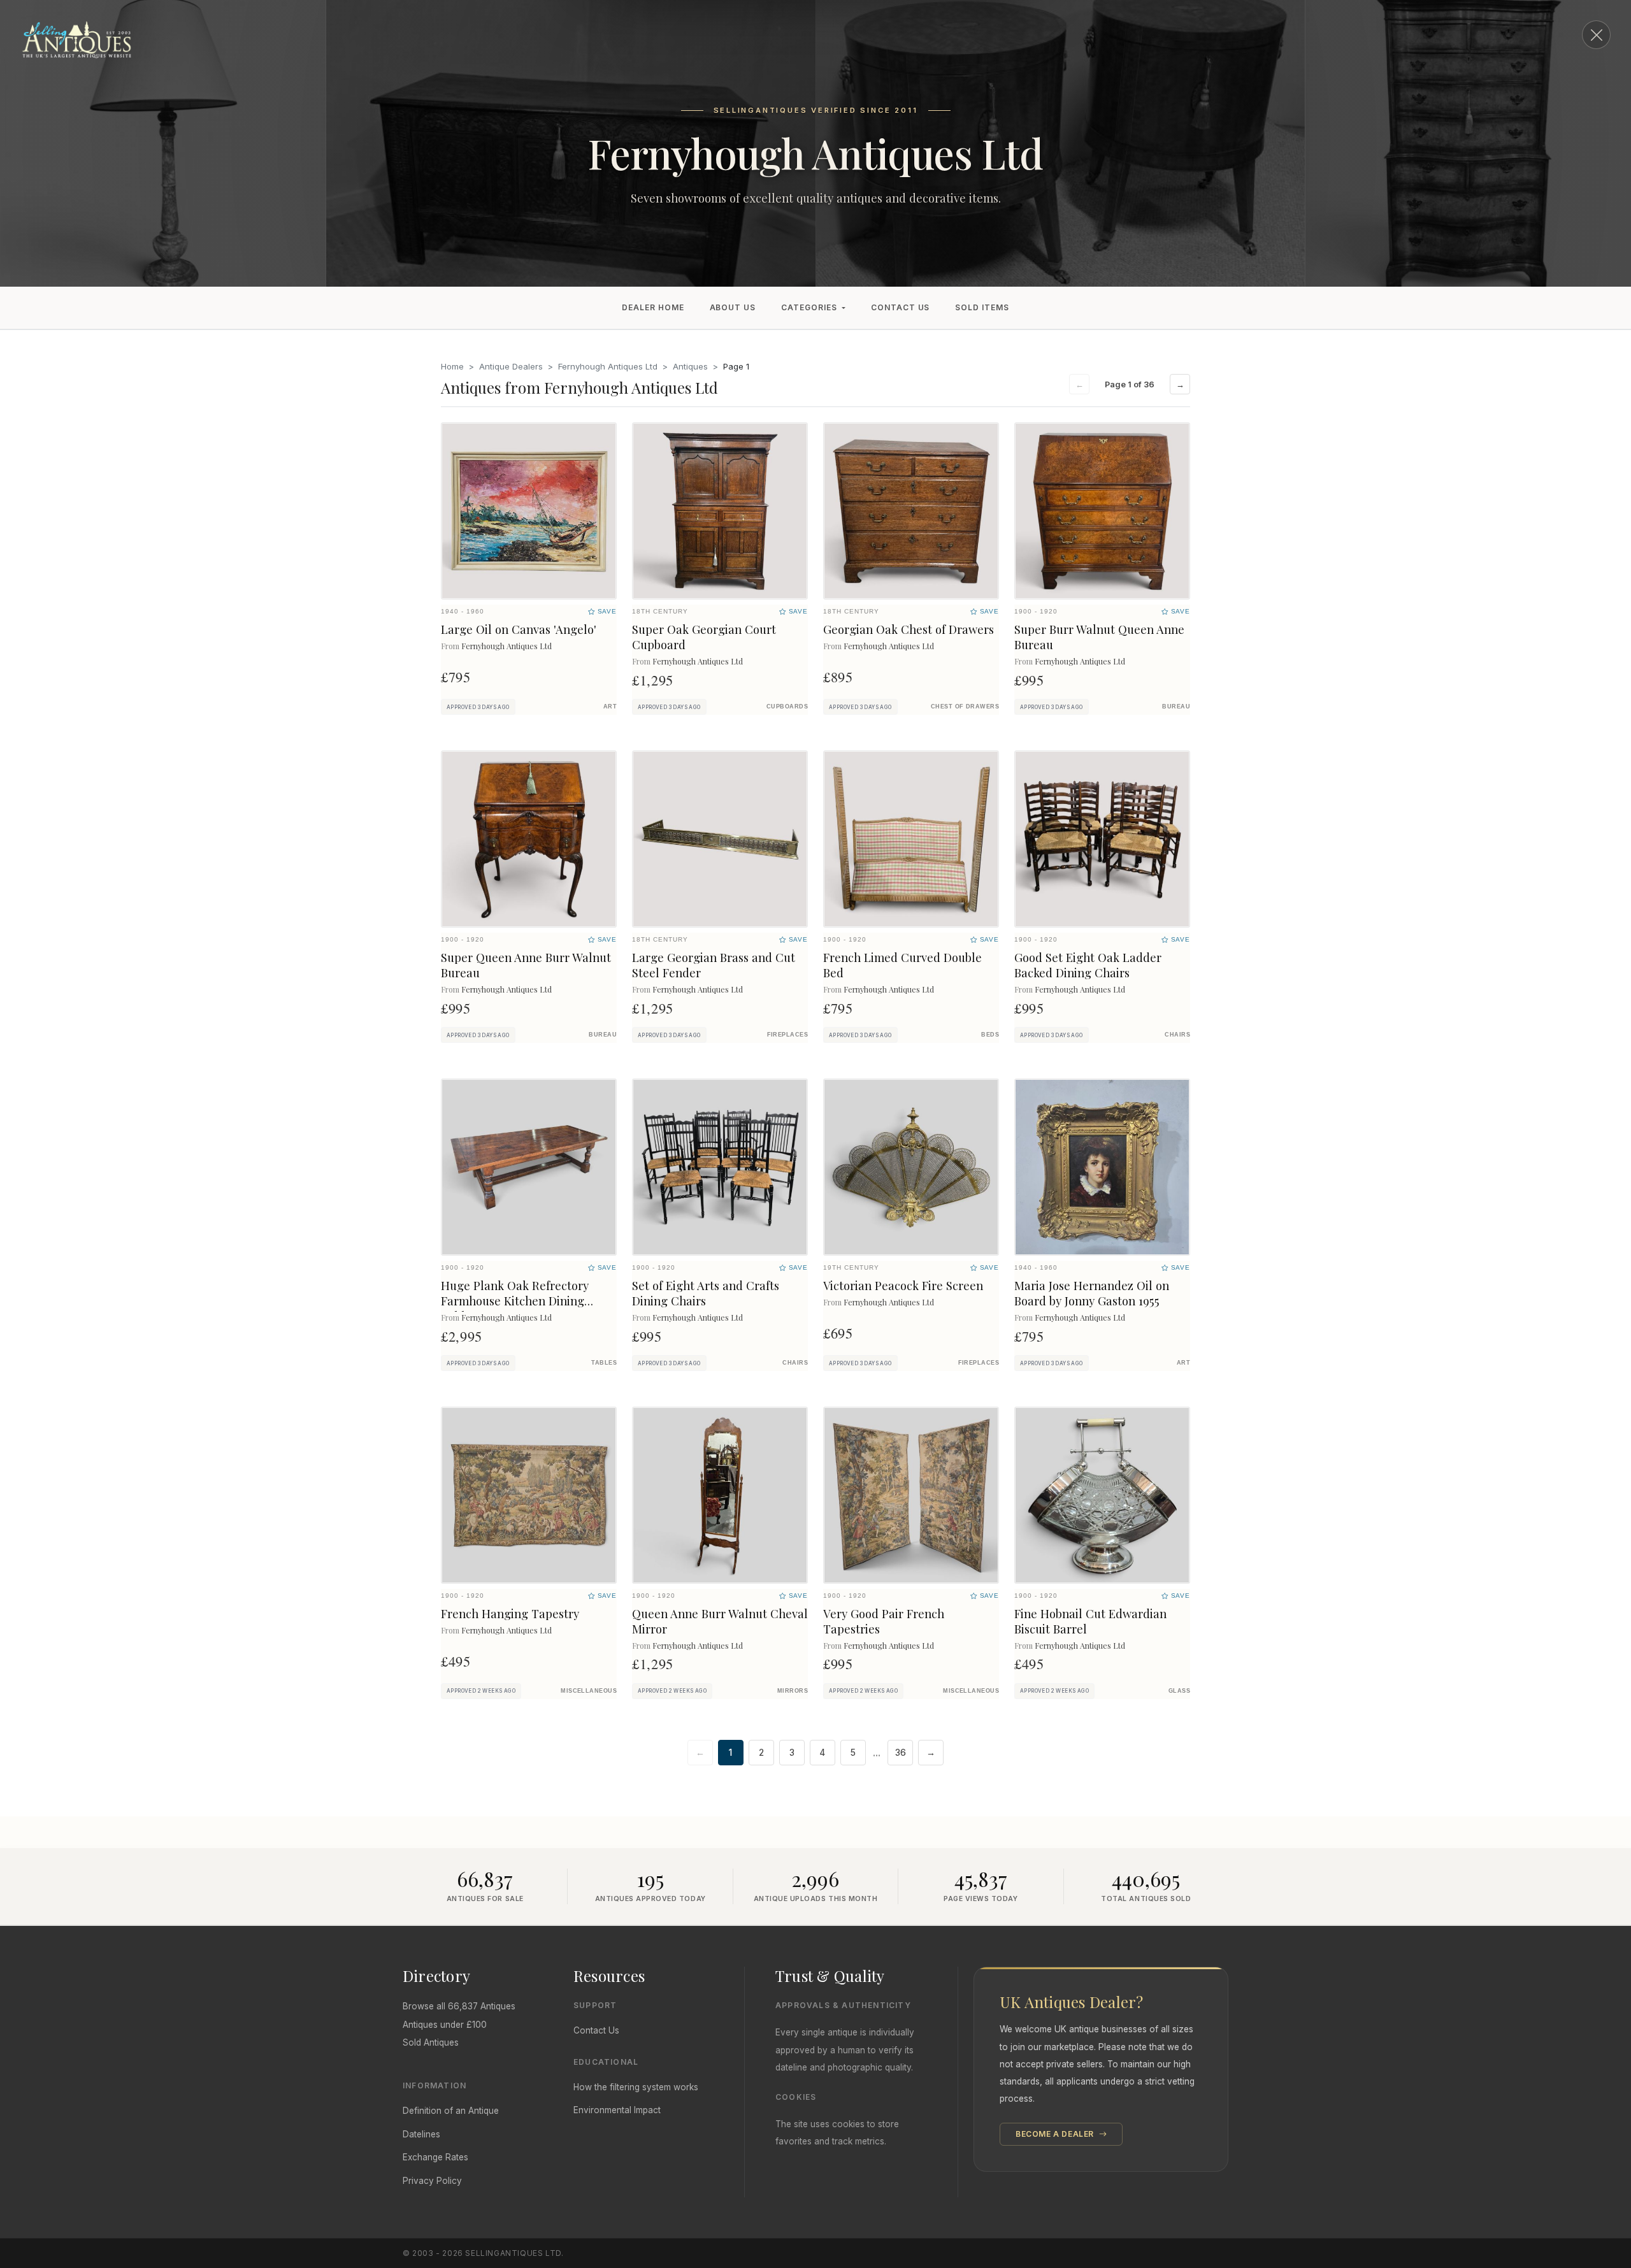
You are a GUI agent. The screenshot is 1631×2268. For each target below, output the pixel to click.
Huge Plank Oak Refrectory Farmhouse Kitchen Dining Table (515, 1301)
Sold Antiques (431, 2042)
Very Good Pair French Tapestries (884, 1621)
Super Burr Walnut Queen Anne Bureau (1099, 637)
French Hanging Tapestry (510, 1613)
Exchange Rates (435, 2157)
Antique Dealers (511, 366)
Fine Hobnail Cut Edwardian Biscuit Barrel (1090, 1621)
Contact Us (901, 307)
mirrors (793, 1691)
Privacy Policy (432, 2181)
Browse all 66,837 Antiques (459, 2006)
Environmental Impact (617, 2110)
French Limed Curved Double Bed (902, 965)
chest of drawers (965, 707)
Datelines (421, 2134)
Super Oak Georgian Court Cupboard (704, 637)
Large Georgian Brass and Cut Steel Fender (714, 965)
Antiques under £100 (445, 2025)
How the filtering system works (636, 2087)
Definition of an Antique (451, 2111)
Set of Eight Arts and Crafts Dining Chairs (706, 1293)
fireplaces (787, 1035)
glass (1179, 1691)
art (610, 707)
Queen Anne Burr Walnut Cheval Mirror (720, 1621)
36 (901, 1753)
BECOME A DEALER (1056, 2134)
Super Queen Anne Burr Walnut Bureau (526, 965)
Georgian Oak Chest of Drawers (909, 629)
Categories (809, 307)
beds (990, 1035)
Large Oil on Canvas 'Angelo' (519, 629)
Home (452, 366)
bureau (1176, 707)
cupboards (787, 707)
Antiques (690, 366)
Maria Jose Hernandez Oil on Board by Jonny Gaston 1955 (1092, 1293)
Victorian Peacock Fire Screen (903, 1285)
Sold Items (982, 307)
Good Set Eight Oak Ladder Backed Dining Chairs (1088, 965)
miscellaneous (589, 1691)
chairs (1177, 1035)
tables (604, 1363)
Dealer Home (653, 307)
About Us (733, 307)
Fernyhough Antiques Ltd (608, 366)
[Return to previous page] (1596, 35)
